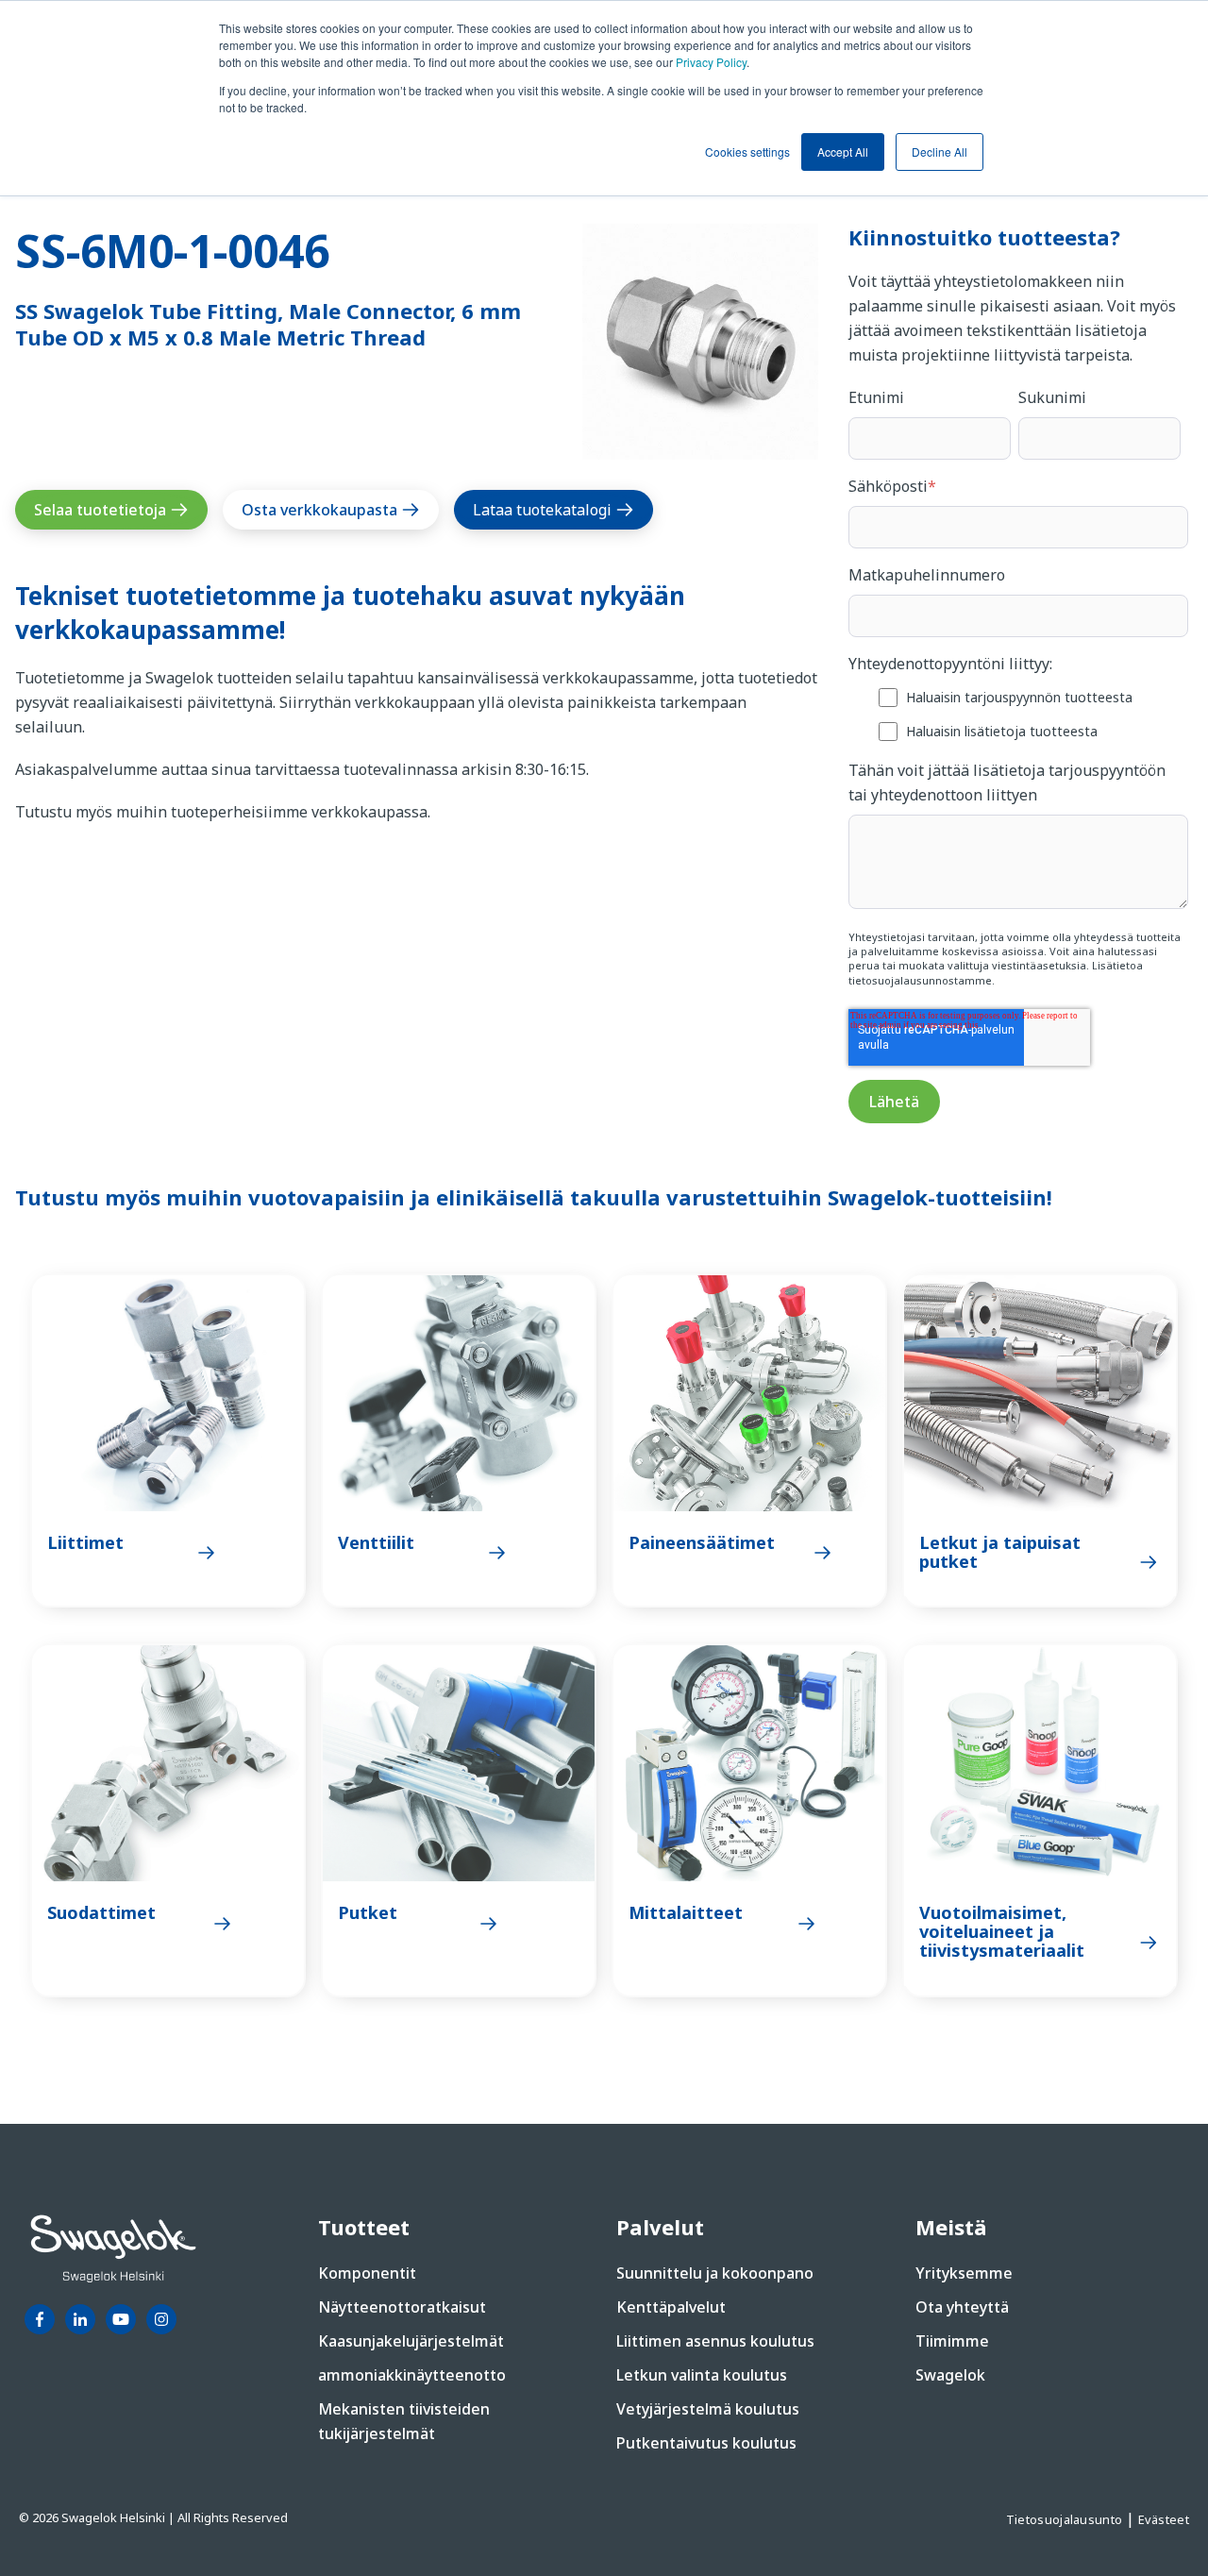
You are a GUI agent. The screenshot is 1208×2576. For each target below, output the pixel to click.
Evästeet (1164, 2519)
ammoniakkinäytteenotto (412, 2375)
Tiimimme (952, 2341)
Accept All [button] (843, 152)
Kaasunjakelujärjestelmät (411, 2341)
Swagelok (950, 2375)
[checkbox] (1018, 713)
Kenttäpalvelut (671, 2307)
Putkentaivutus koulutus (706, 2443)
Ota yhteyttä (962, 2307)
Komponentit (367, 2273)
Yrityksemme (964, 2273)
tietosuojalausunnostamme (920, 980)
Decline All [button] (940, 152)
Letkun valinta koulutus (702, 2375)
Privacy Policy (711, 62)
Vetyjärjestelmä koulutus (708, 2409)
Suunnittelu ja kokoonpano (715, 2273)
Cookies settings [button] (747, 152)
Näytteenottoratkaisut (402, 2307)
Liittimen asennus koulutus (715, 2341)
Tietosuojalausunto (1066, 2519)
